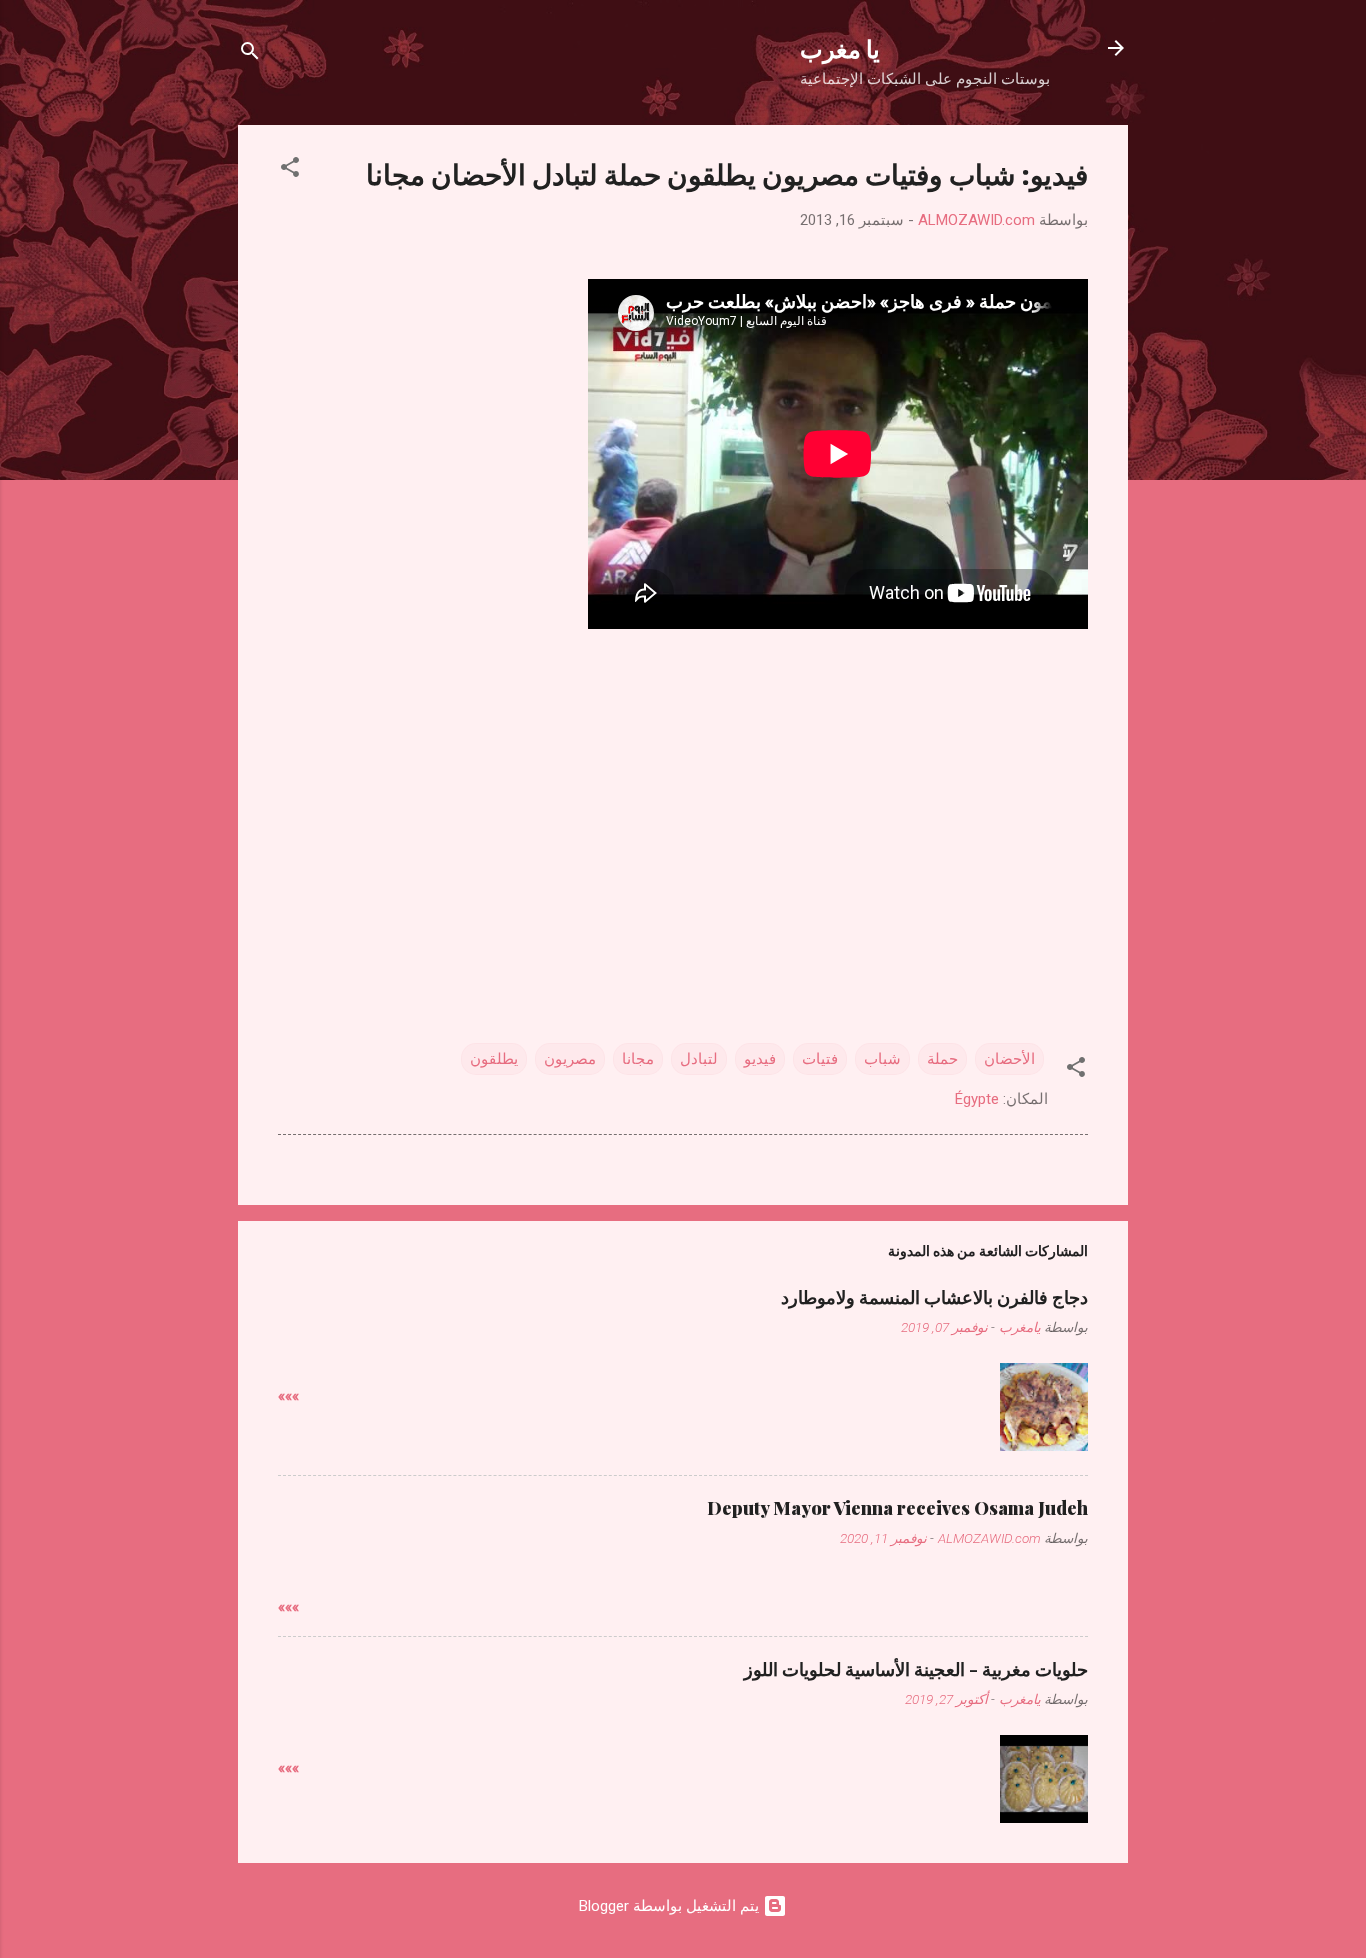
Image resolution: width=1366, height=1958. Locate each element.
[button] (290, 170)
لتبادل (699, 1059)
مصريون (570, 1059)
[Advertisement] (683, 815)
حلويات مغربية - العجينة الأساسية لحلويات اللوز (916, 1669)
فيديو (760, 1059)
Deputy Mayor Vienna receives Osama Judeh (897, 1508)
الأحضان (1009, 1059)
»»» (288, 1396)
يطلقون (494, 1059)
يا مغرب (840, 48)
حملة (942, 1059)
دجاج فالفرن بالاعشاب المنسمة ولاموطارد (934, 1297)
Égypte (977, 1099)
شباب (882, 1059)
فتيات (820, 1059)
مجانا (638, 1059)
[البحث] (250, 54)
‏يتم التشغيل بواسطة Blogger (671, 1906)
